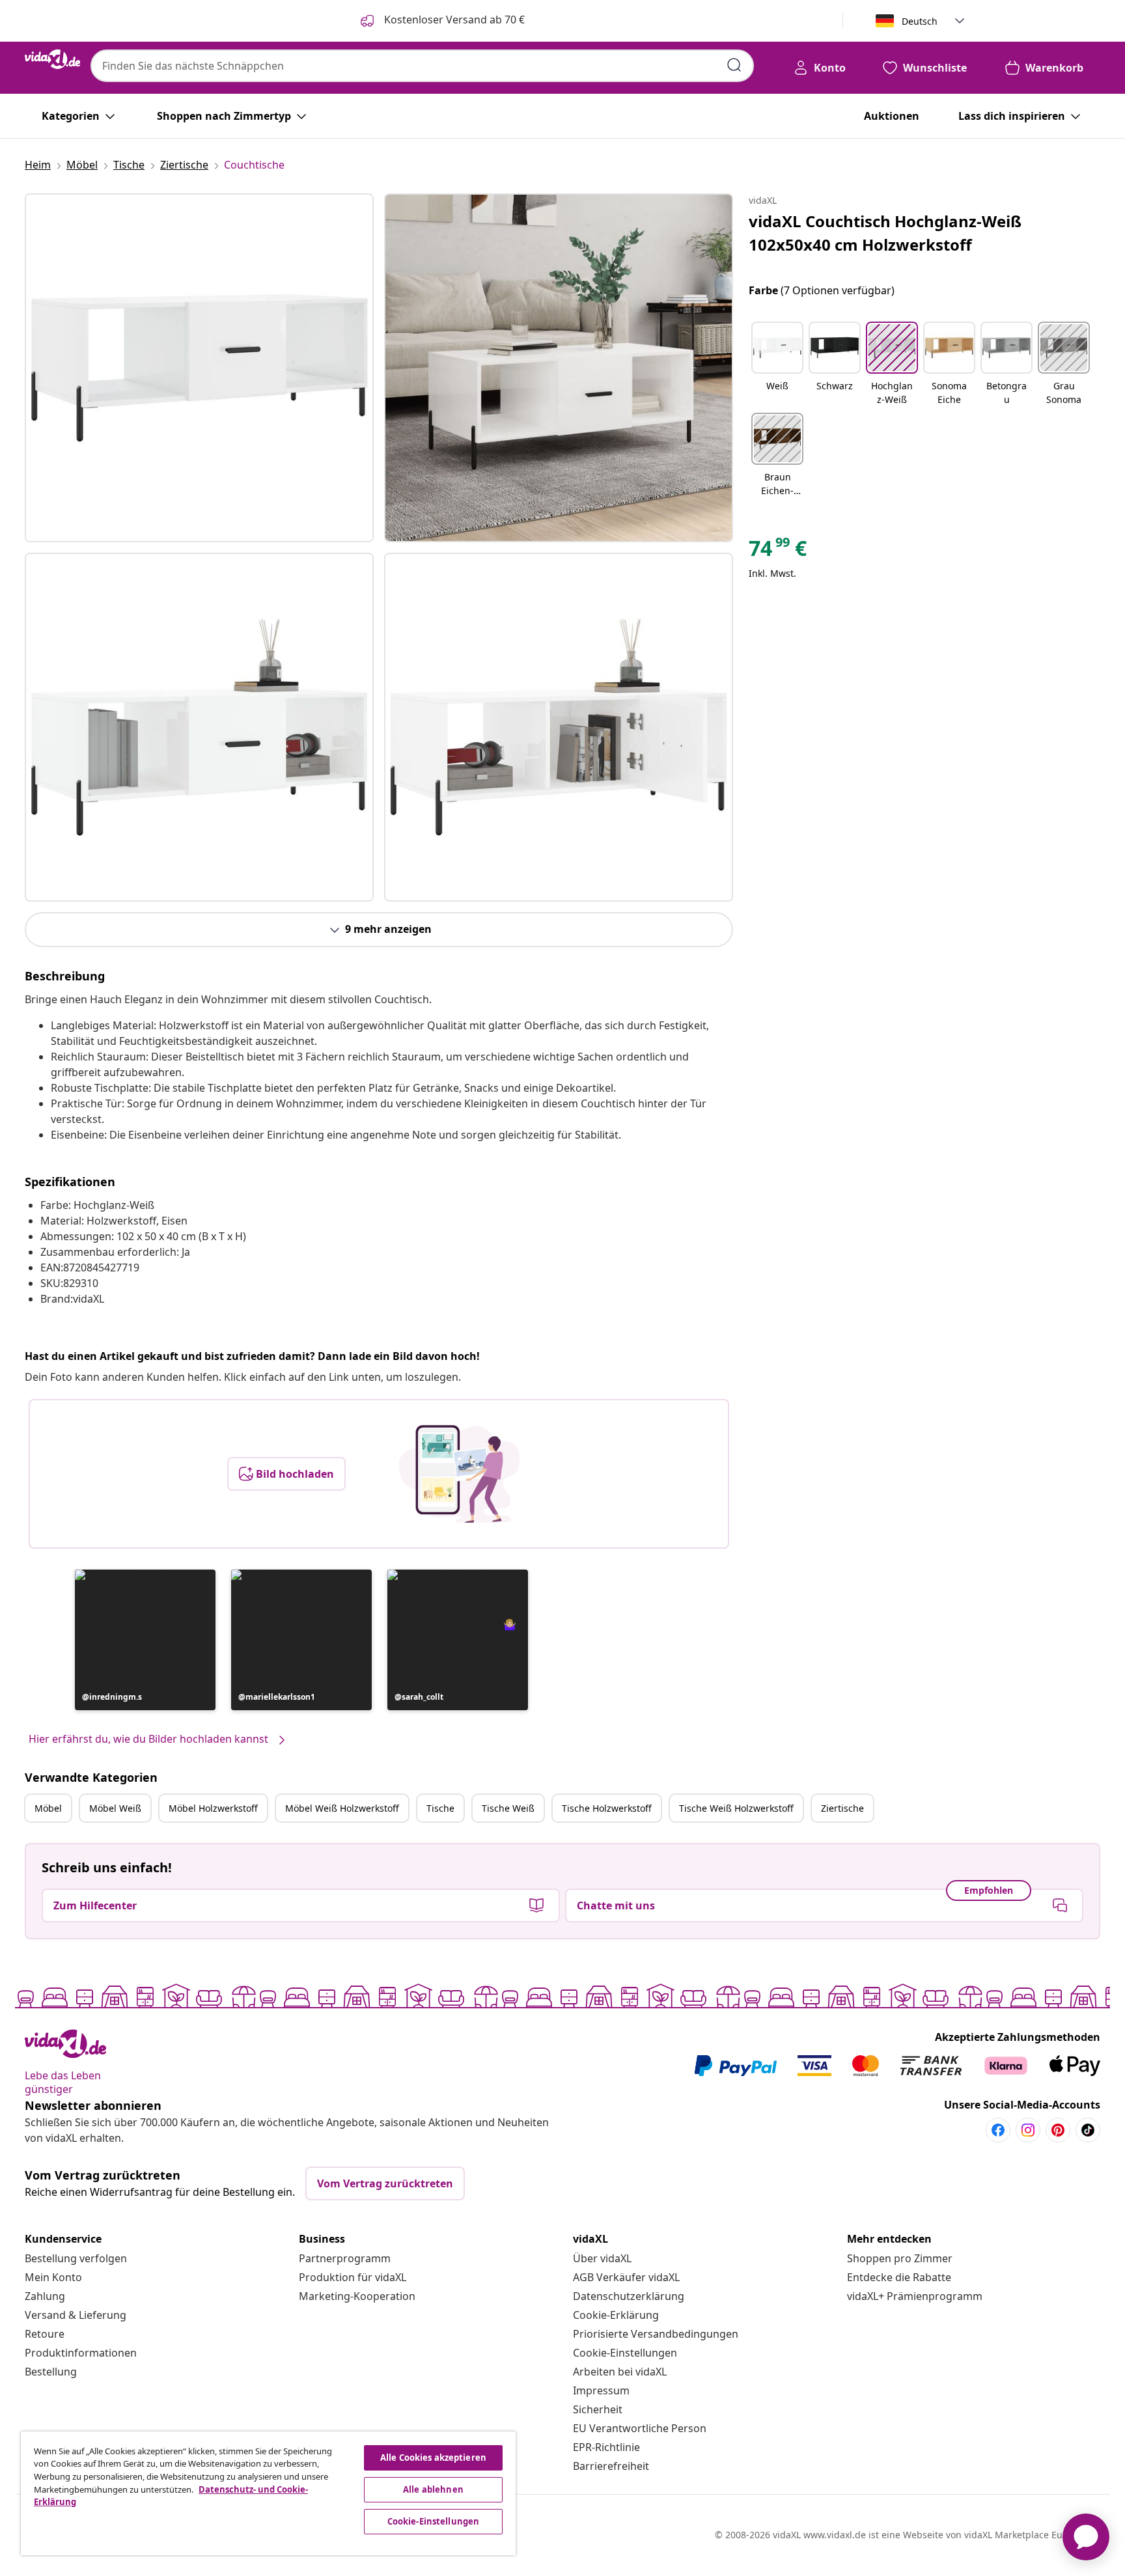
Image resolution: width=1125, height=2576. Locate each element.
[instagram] (1028, 2130)
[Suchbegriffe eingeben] (734, 65)
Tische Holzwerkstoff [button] (607, 1808)
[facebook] (998, 2130)
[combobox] (422, 66)
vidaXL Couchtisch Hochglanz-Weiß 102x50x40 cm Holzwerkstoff (885, 233)
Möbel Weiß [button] (115, 1808)
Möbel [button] (48, 1808)
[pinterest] (1058, 2130)
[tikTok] (1088, 2130)
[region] (268, 2493)
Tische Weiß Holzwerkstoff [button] (736, 1808)
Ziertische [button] (842, 1808)
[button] (145, 1640)
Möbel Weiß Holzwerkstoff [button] (342, 1808)
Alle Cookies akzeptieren (433, 2458)
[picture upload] (459, 1474)
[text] (778, 551)
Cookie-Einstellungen (625, 2353)
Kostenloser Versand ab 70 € (453, 20)
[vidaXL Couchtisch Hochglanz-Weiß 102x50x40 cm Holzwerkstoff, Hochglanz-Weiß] (199, 368)
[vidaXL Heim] (52, 59)
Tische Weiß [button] (508, 1808)
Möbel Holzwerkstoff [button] (213, 1808)
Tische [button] (440, 1808)
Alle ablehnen (433, 2489)
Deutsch (920, 21)
